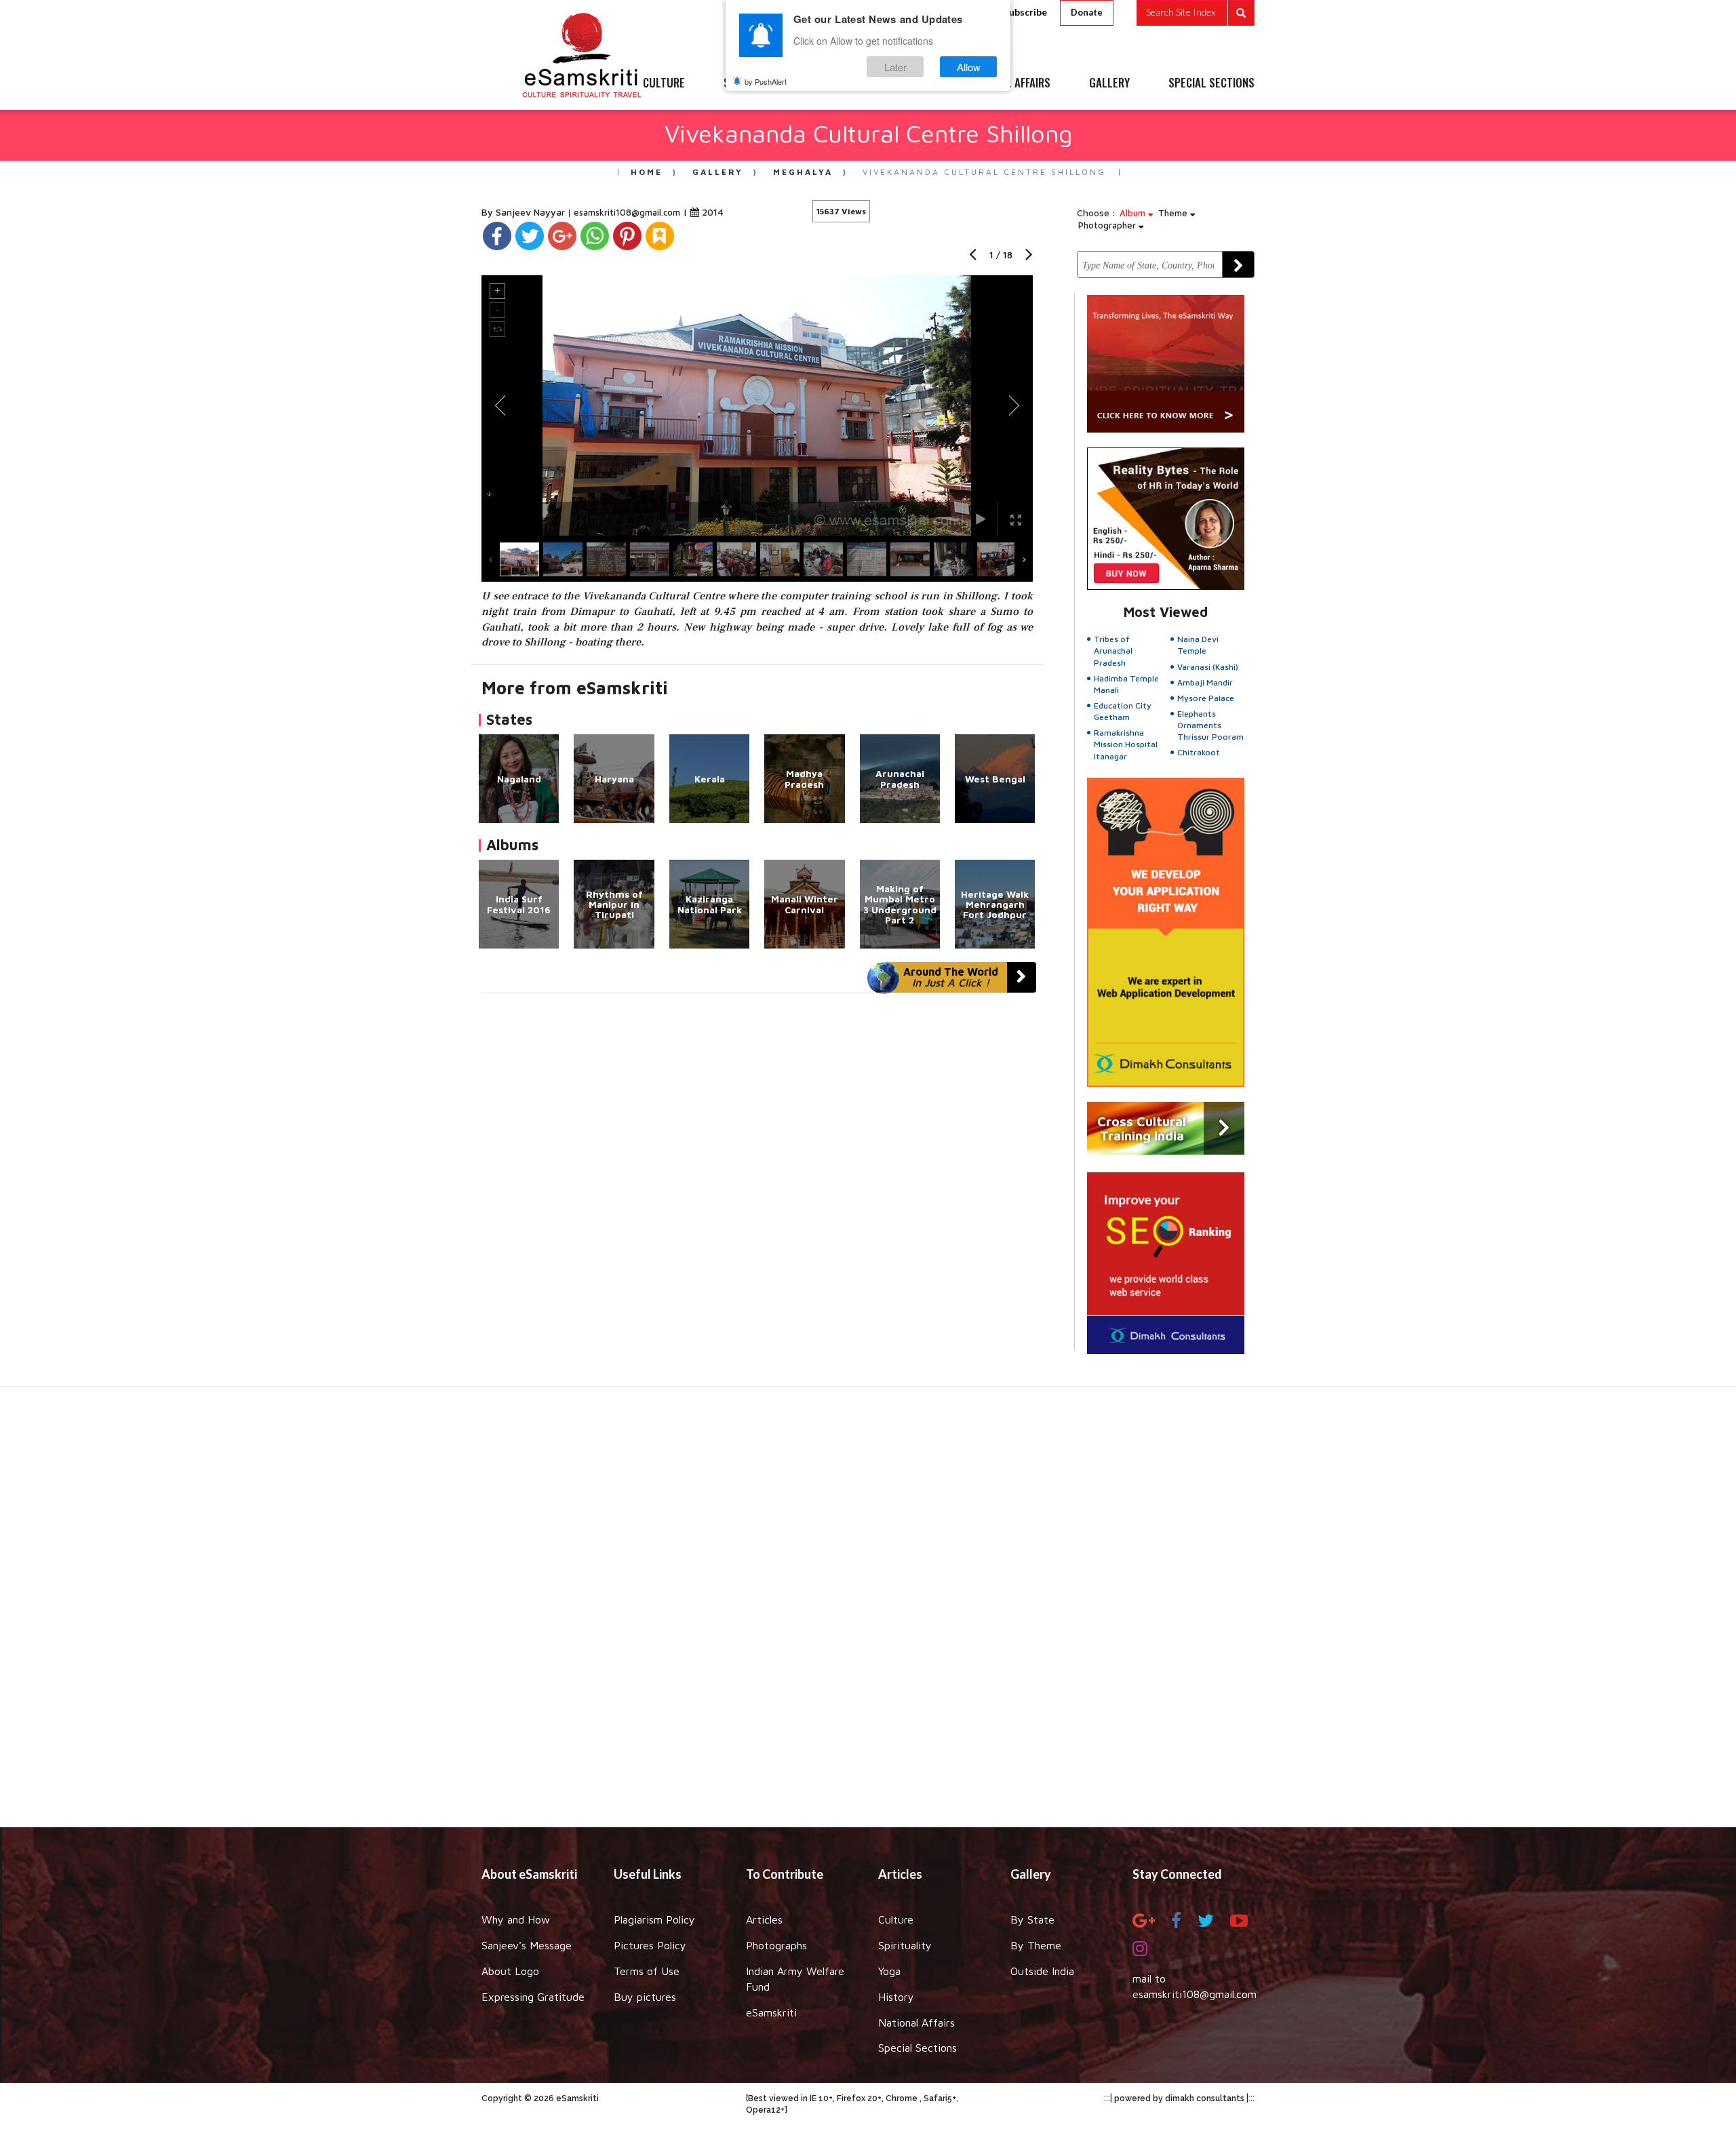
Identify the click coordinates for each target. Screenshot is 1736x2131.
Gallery (718, 172)
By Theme (1036, 1945)
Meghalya (803, 172)
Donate (1087, 12)
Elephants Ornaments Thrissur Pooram (1210, 725)
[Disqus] (757, 1180)
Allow (969, 67)
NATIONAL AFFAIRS (1009, 83)
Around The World (951, 977)
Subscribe (1025, 12)
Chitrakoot (1199, 752)
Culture (896, 1919)
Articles (764, 1919)
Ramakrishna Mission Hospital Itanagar (1126, 744)
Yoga (889, 1971)
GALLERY (1109, 83)
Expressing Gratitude (533, 1997)
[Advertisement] (868, 1614)
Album (1134, 213)
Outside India (1042, 1971)
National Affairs (916, 2023)
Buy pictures (645, 1997)
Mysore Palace (1206, 698)
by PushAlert (766, 81)
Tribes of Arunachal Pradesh (1113, 651)
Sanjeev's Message (527, 1945)
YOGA (837, 83)
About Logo (510, 1971)
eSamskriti (771, 2012)
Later (895, 67)
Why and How (516, 1919)
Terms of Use (647, 1971)
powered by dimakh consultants (1179, 2098)
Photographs (776, 1945)
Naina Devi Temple (1198, 645)
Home (647, 172)
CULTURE (664, 83)
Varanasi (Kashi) (1208, 667)
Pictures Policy (650, 1945)
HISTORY (908, 83)
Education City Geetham (1123, 711)
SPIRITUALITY (755, 83)
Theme (1174, 213)
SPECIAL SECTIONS (1211, 83)
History (896, 1997)
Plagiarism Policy (654, 1919)
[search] (1196, 13)
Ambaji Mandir (1205, 682)
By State (1032, 1919)
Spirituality (905, 1945)
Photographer (1108, 225)
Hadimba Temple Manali (1126, 684)
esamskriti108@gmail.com (628, 212)
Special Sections (918, 2048)
